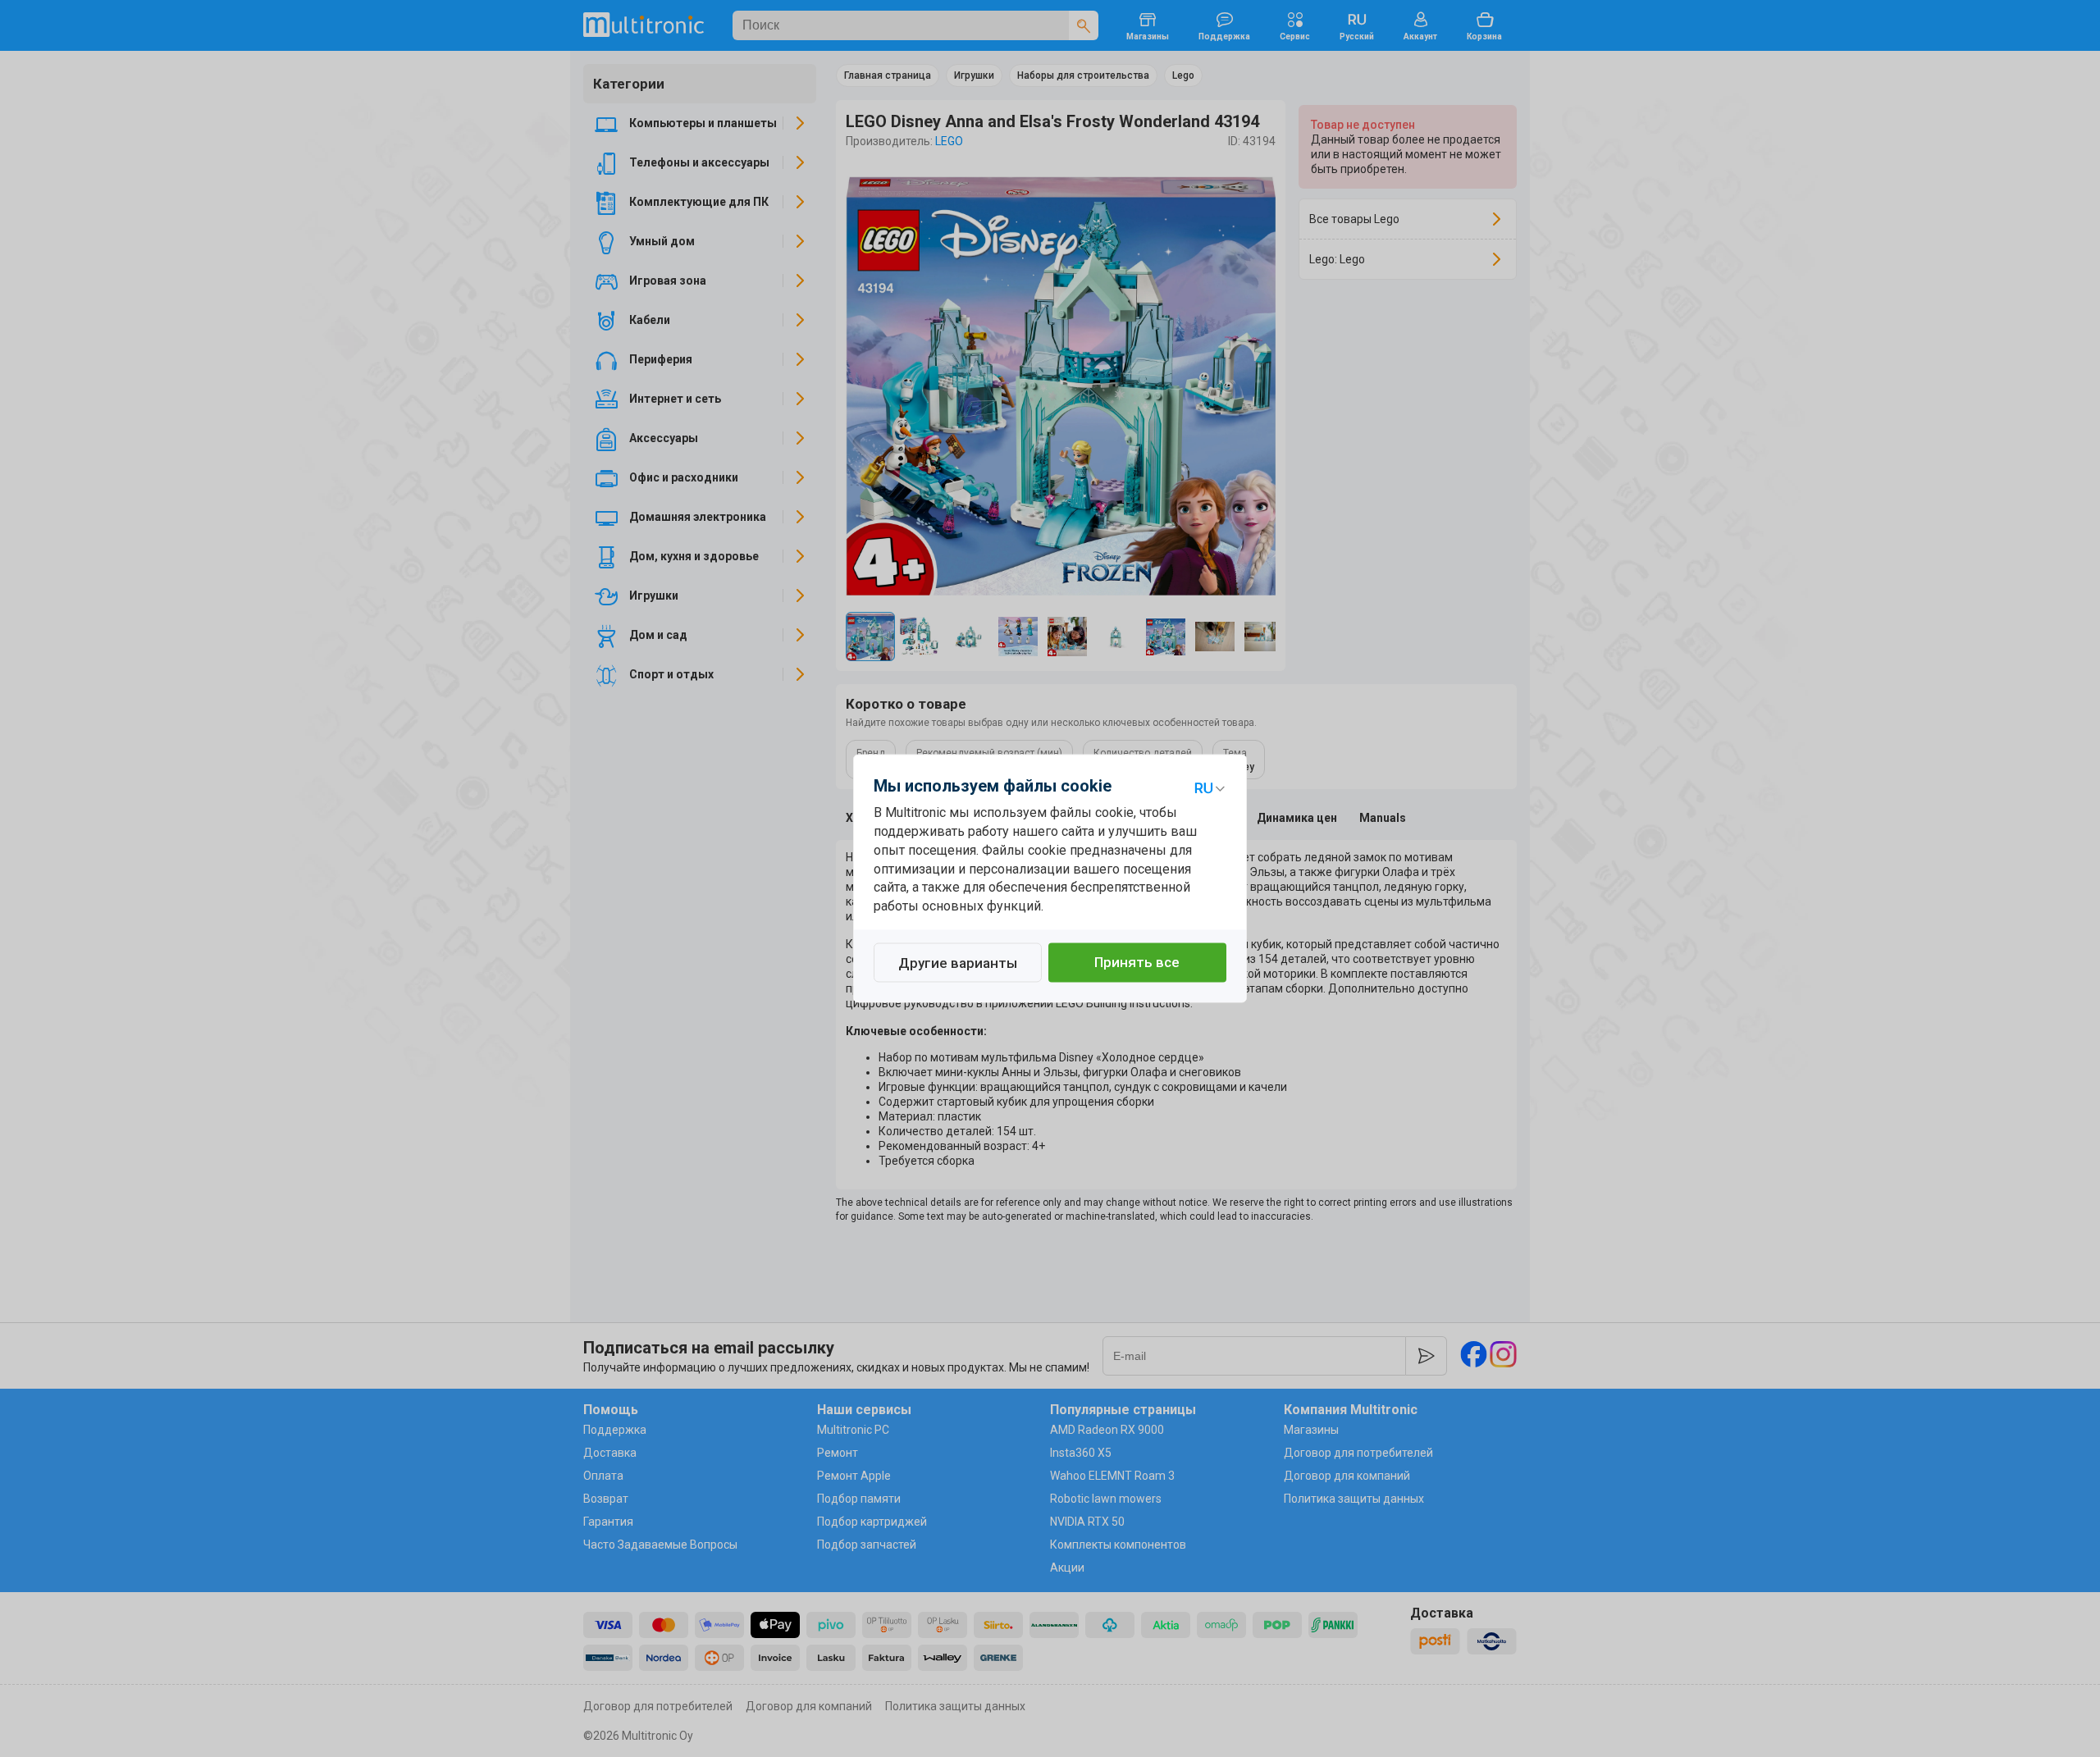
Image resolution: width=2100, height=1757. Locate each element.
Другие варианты (958, 964)
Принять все (1137, 963)
